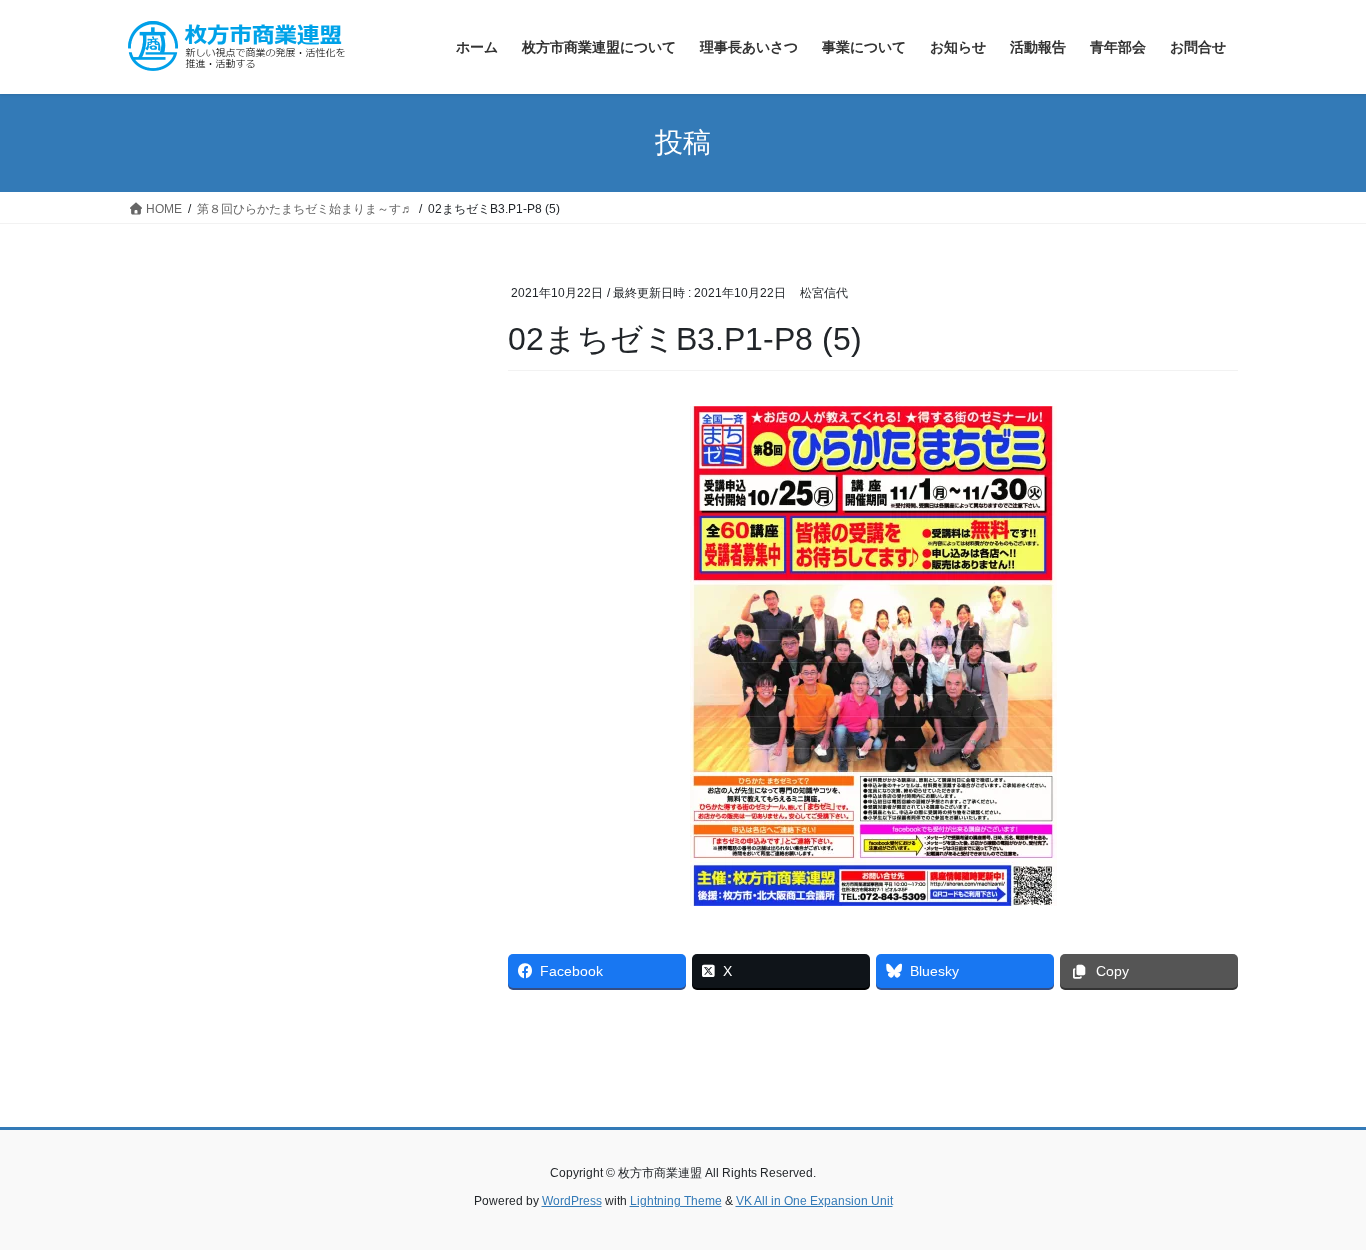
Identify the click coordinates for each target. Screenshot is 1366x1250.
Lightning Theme (676, 1201)
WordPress (572, 1201)
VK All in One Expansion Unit (814, 1201)
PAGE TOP (1315, 1195)
